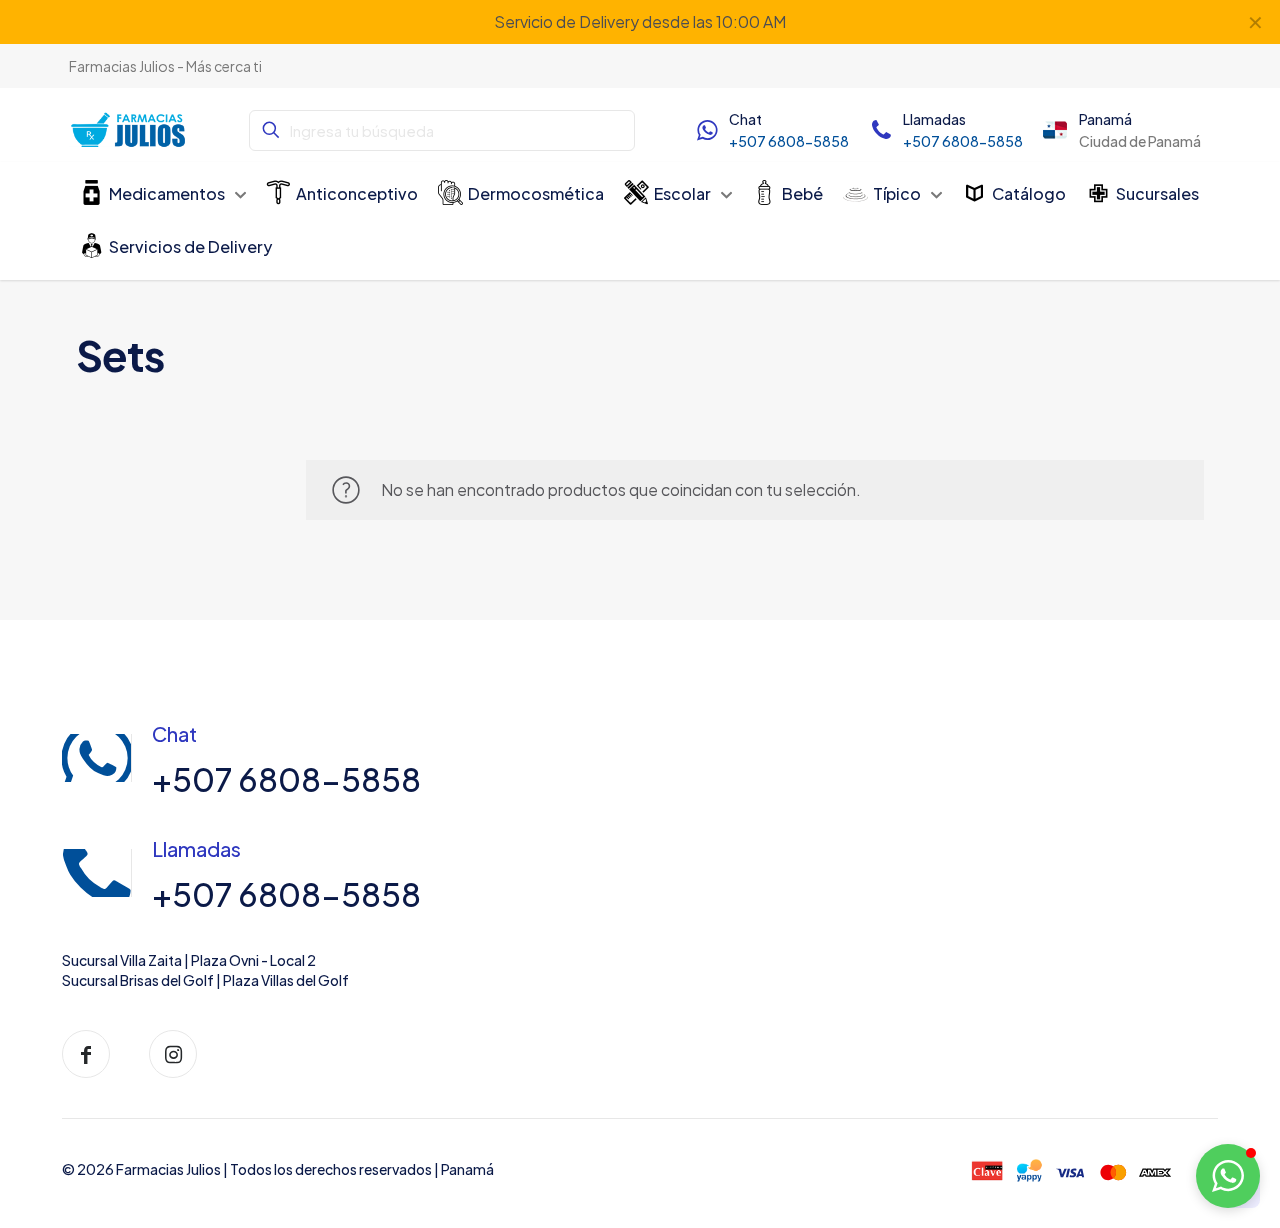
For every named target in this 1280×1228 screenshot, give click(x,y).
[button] (1228, 1176)
